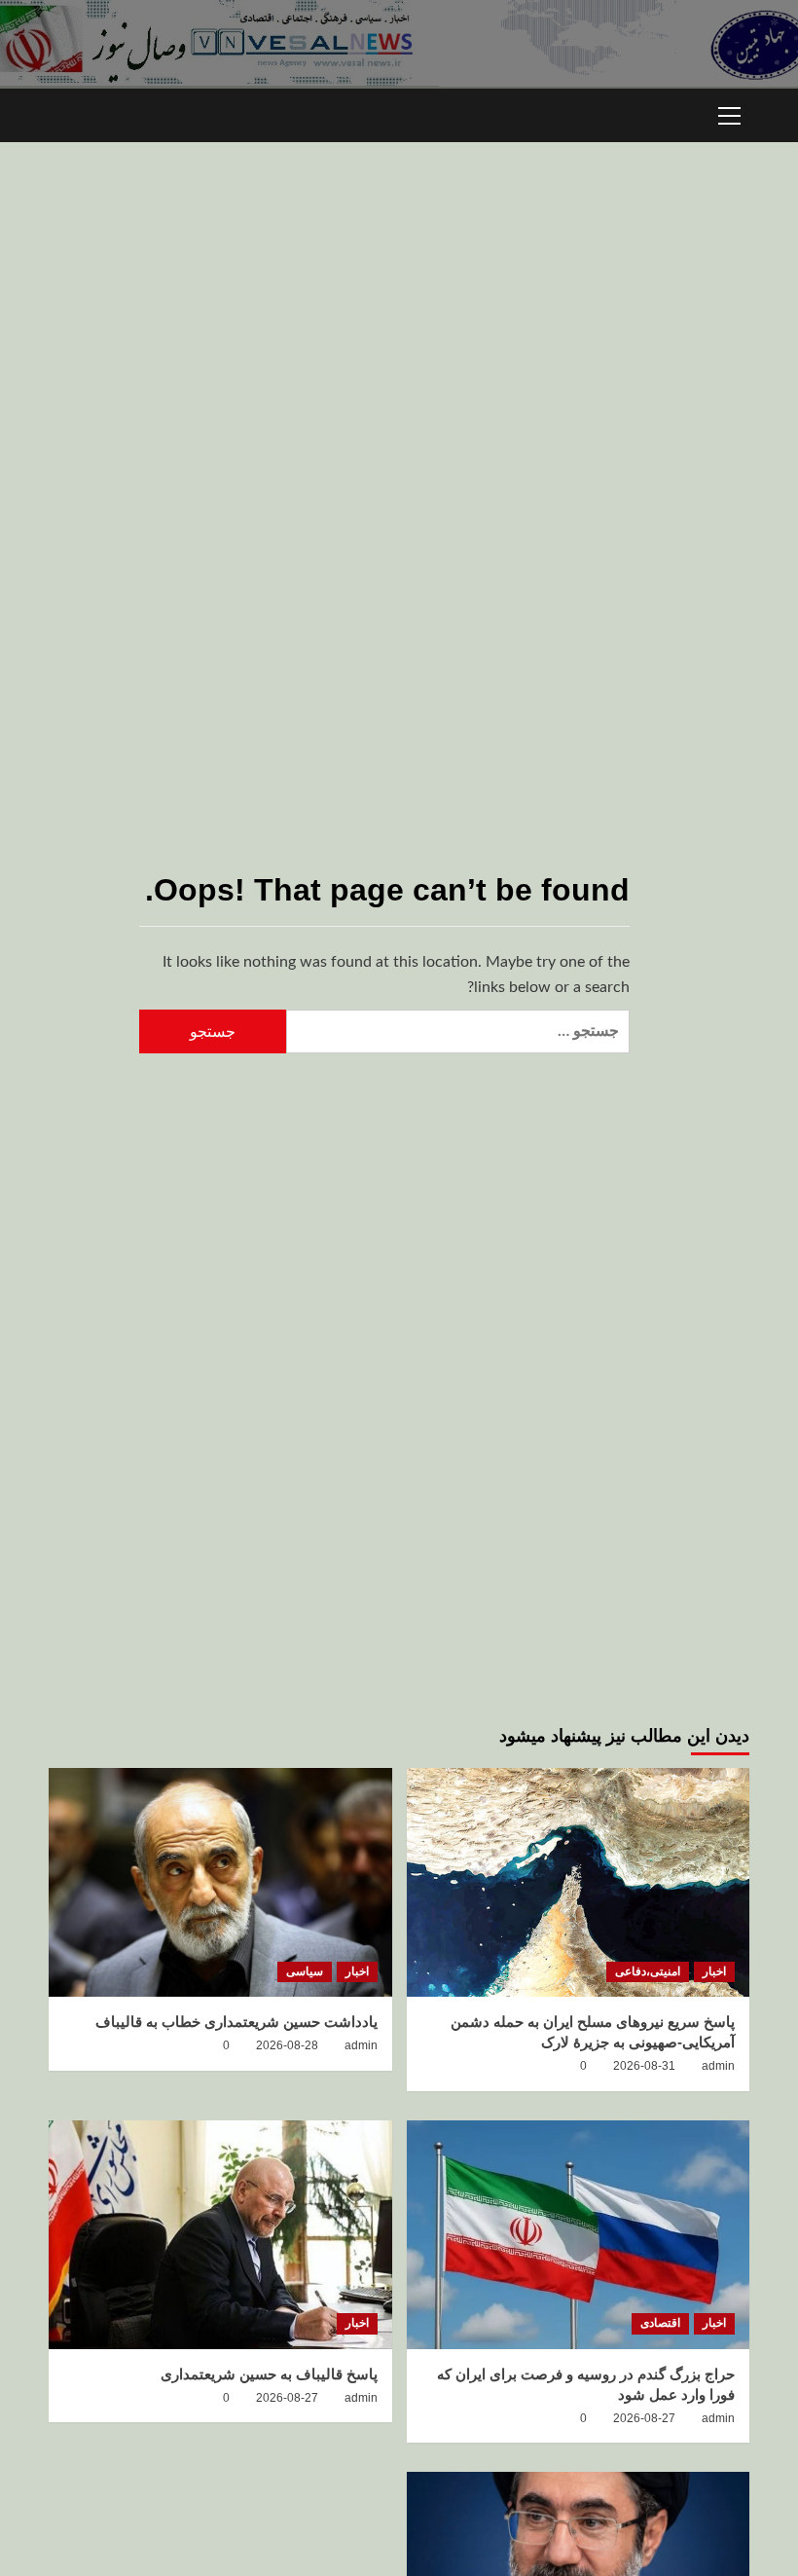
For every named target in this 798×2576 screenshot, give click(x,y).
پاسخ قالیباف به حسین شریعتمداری (269, 2374)
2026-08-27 (644, 2418)
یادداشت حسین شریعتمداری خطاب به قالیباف (236, 2022)
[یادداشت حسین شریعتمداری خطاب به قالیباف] (220, 1882)
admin (718, 2066)
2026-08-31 (644, 2066)
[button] (730, 113)
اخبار (714, 1971)
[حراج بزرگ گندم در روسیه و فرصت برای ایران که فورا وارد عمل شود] (579, 2235)
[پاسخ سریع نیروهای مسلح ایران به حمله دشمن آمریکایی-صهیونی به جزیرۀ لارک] (579, 1882)
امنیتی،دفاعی (648, 1971)
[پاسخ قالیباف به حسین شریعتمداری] (220, 2235)
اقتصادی (660, 2323)
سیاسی (305, 1971)
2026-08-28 (287, 2045)
